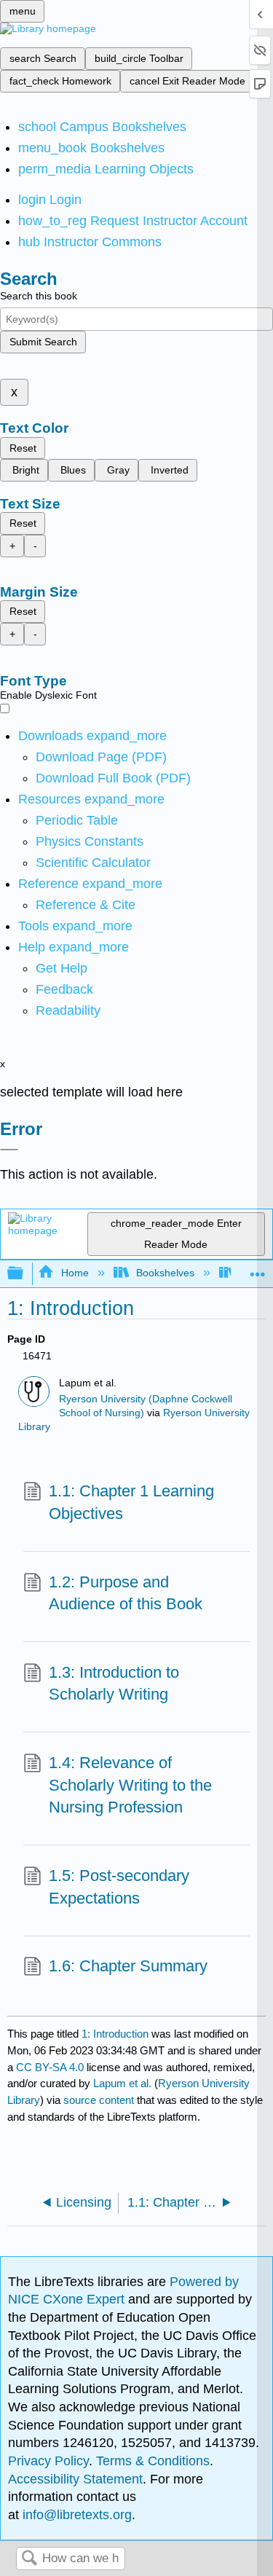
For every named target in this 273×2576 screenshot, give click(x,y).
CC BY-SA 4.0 (50, 2067)
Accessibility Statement (75, 2479)
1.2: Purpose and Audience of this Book (126, 1593)
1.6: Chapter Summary (128, 1966)
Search (29, 2559)
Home (75, 1273)
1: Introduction (115, 2034)
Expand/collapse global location (258, 1269)
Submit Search (43, 342)
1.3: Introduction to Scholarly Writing (114, 1684)
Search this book (39, 296)
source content (99, 2100)
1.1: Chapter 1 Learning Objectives (131, 1502)
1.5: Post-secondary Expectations (119, 1887)
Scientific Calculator (93, 863)
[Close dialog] (9, 1150)
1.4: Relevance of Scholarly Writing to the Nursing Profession (130, 1785)
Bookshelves (165, 1273)
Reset (23, 448)
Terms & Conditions (153, 2461)
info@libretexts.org (75, 2515)
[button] (64, 989)
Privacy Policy (48, 2461)
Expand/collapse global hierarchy (25, 1274)
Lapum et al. (122, 2083)
